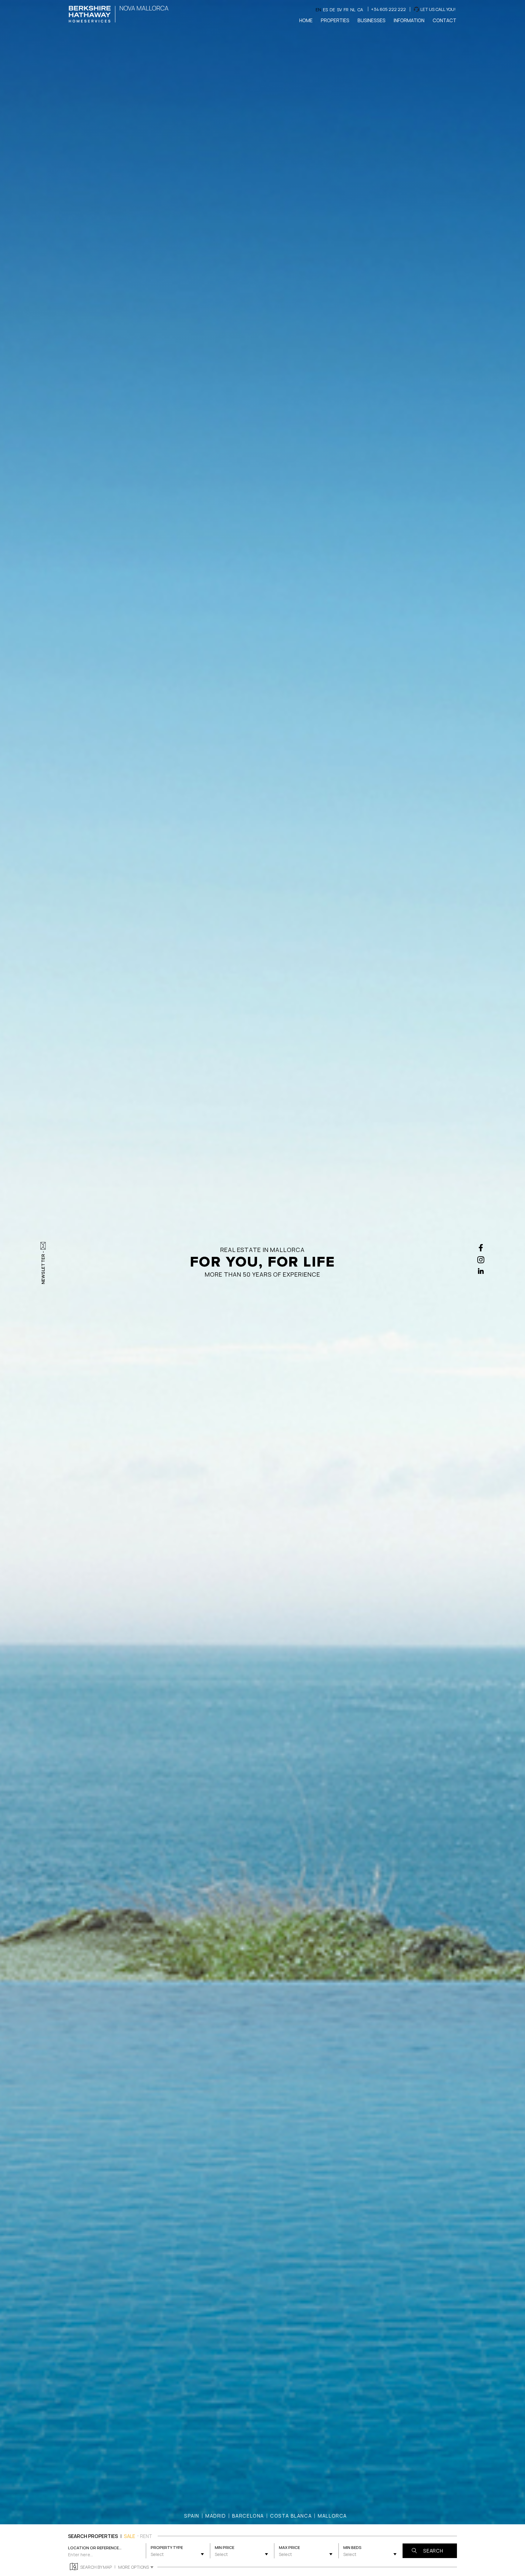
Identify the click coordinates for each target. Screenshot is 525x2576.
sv (339, 10)
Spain (192, 2516)
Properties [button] (335, 20)
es (325, 10)
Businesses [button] (372, 20)
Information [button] (409, 20)
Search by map (96, 2567)
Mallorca (332, 2516)
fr (346, 10)
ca (360, 10)
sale (130, 2536)
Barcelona (248, 2516)
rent (146, 2536)
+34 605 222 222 (388, 9)
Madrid (216, 2516)
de (332, 10)
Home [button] (306, 20)
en (318, 10)
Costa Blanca (291, 2516)
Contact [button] (444, 20)
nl (353, 10)
